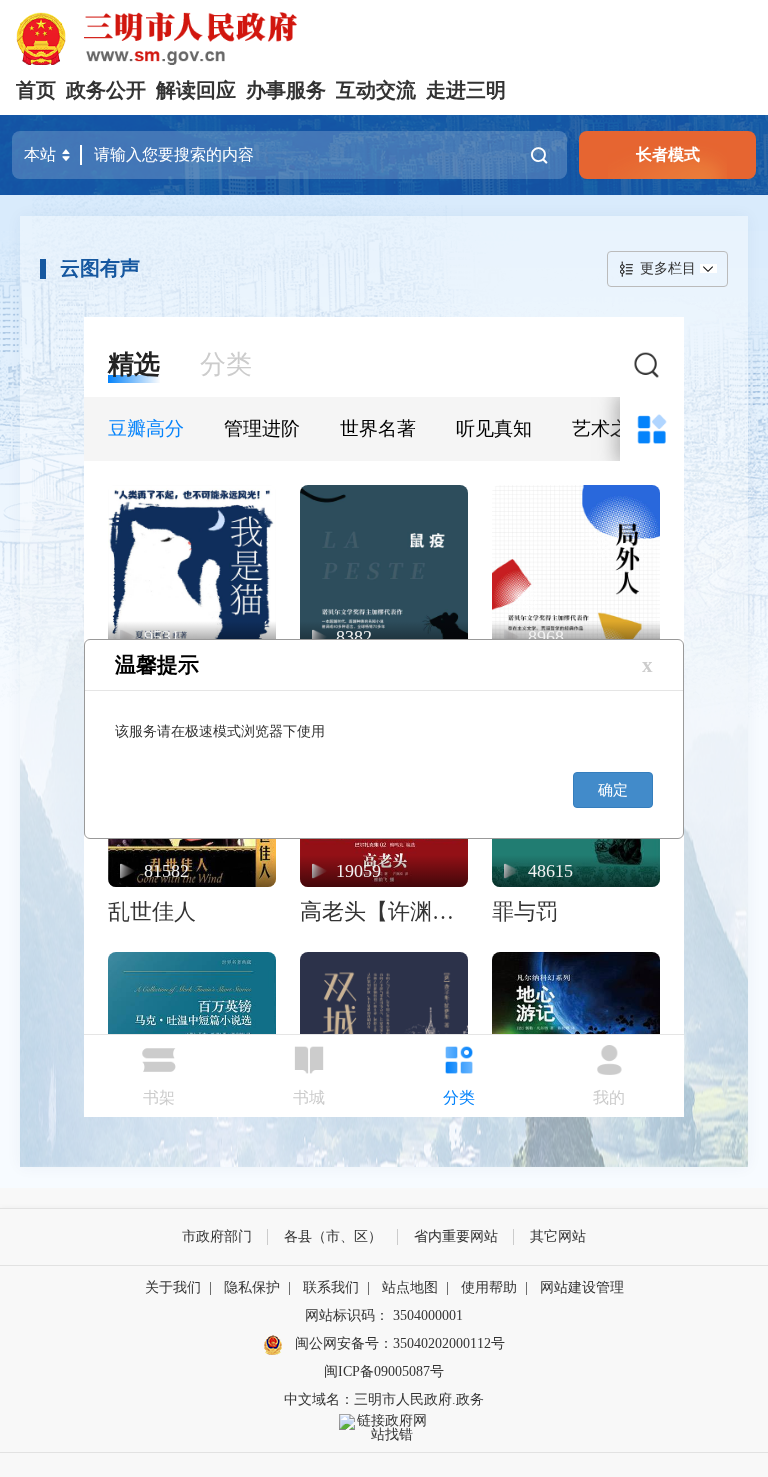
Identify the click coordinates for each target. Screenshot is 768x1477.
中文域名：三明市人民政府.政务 (384, 1399)
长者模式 (668, 154)
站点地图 (410, 1287)
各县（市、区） (333, 1236)
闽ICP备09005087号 (384, 1371)
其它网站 (558, 1236)
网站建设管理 (582, 1287)
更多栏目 (668, 268)
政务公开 (106, 90)
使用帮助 (489, 1287)
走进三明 (466, 90)
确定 (613, 790)
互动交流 (376, 90)
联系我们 (331, 1287)
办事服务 (286, 90)
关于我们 (173, 1287)
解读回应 (196, 90)
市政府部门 (217, 1236)
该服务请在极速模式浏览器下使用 (220, 731)
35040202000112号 (449, 1343)
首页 (36, 90)
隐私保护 (252, 1287)
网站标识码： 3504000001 (384, 1315)
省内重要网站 (456, 1236)
